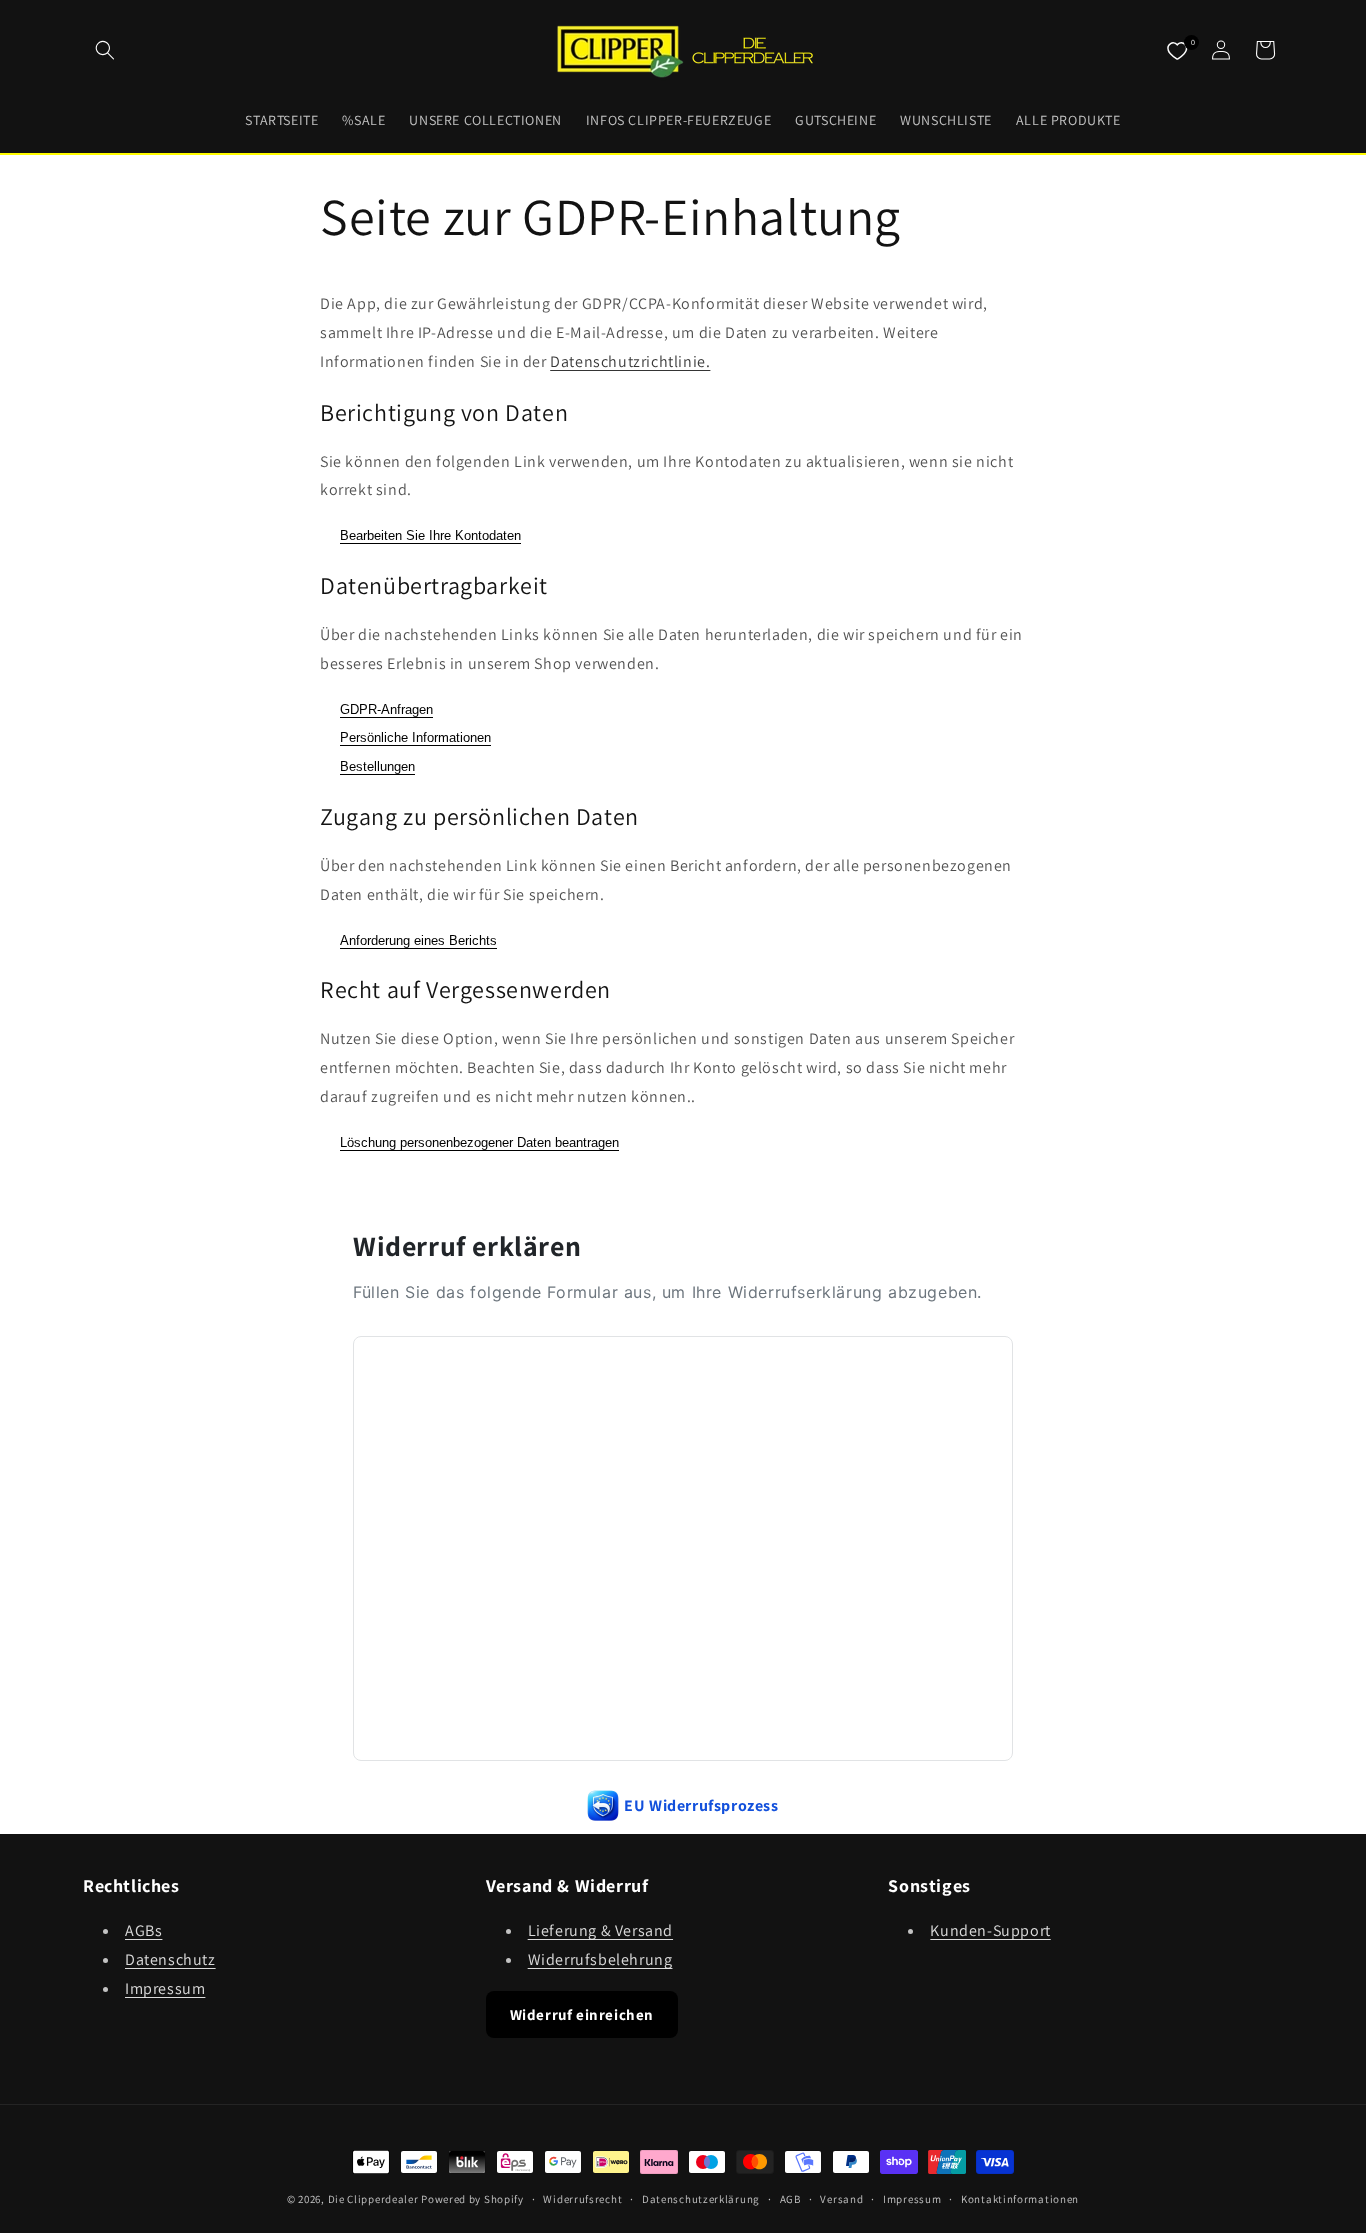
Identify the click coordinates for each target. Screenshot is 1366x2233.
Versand (841, 2199)
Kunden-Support (990, 1930)
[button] (105, 50)
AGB (790, 2199)
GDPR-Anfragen (386, 709)
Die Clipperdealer (373, 2199)
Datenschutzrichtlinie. (630, 361)
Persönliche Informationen (415, 737)
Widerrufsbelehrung (600, 1959)
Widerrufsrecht (582, 2199)
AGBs (143, 1930)
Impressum (165, 1988)
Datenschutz (170, 1959)
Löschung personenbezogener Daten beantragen (479, 1142)
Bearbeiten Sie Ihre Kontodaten (430, 535)
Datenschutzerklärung (701, 2199)
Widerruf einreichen (582, 2014)
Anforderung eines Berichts (418, 940)
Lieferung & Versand (600, 1930)
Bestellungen (377, 766)
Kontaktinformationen (1020, 2199)
